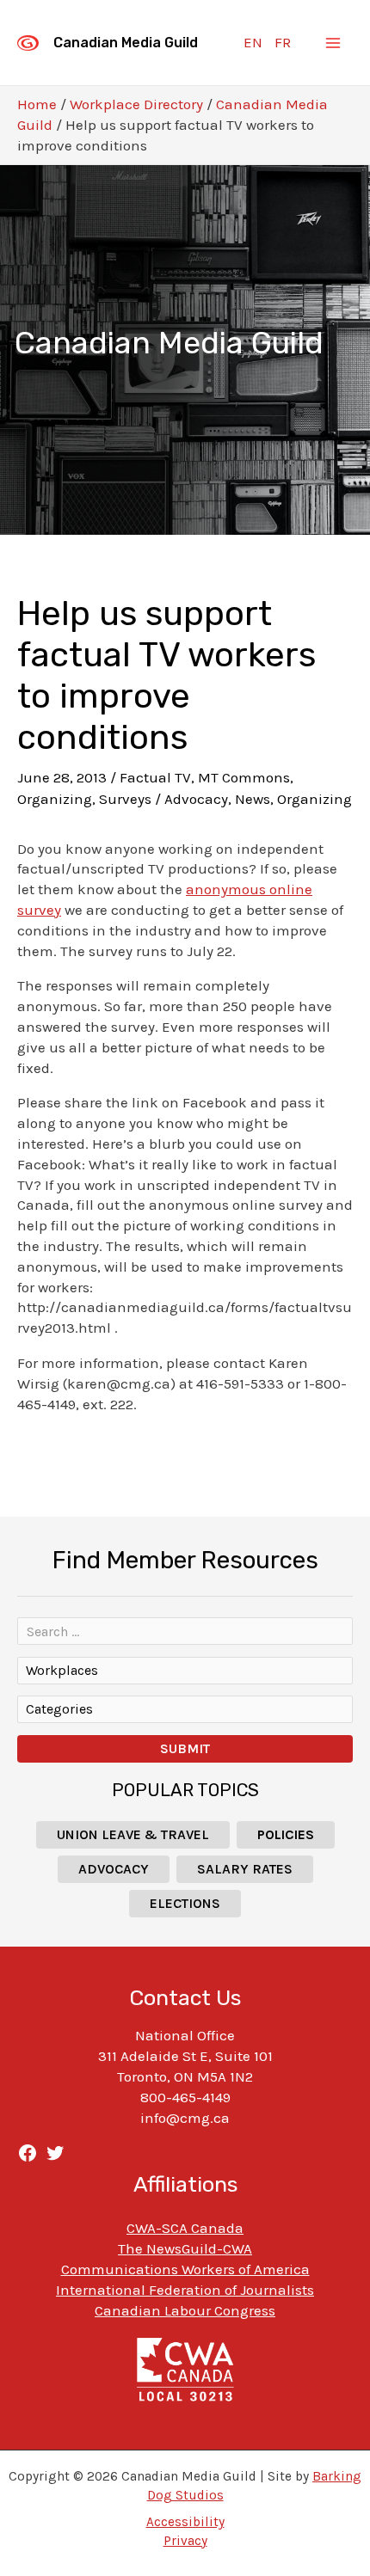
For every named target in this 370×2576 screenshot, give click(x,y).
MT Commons (244, 777)
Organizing (55, 799)
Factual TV (155, 777)
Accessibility (185, 2522)
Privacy (185, 2541)
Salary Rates (245, 1869)
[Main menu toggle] (334, 43)
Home (37, 104)
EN (253, 42)
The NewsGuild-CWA (185, 2248)
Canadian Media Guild (126, 43)
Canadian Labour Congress (185, 2310)
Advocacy (196, 799)
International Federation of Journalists (185, 2290)
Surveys (125, 799)
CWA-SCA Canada (185, 2228)
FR (283, 42)
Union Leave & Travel (133, 1834)
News (253, 799)
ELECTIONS (185, 1903)
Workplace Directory (136, 104)
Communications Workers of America (185, 2269)
